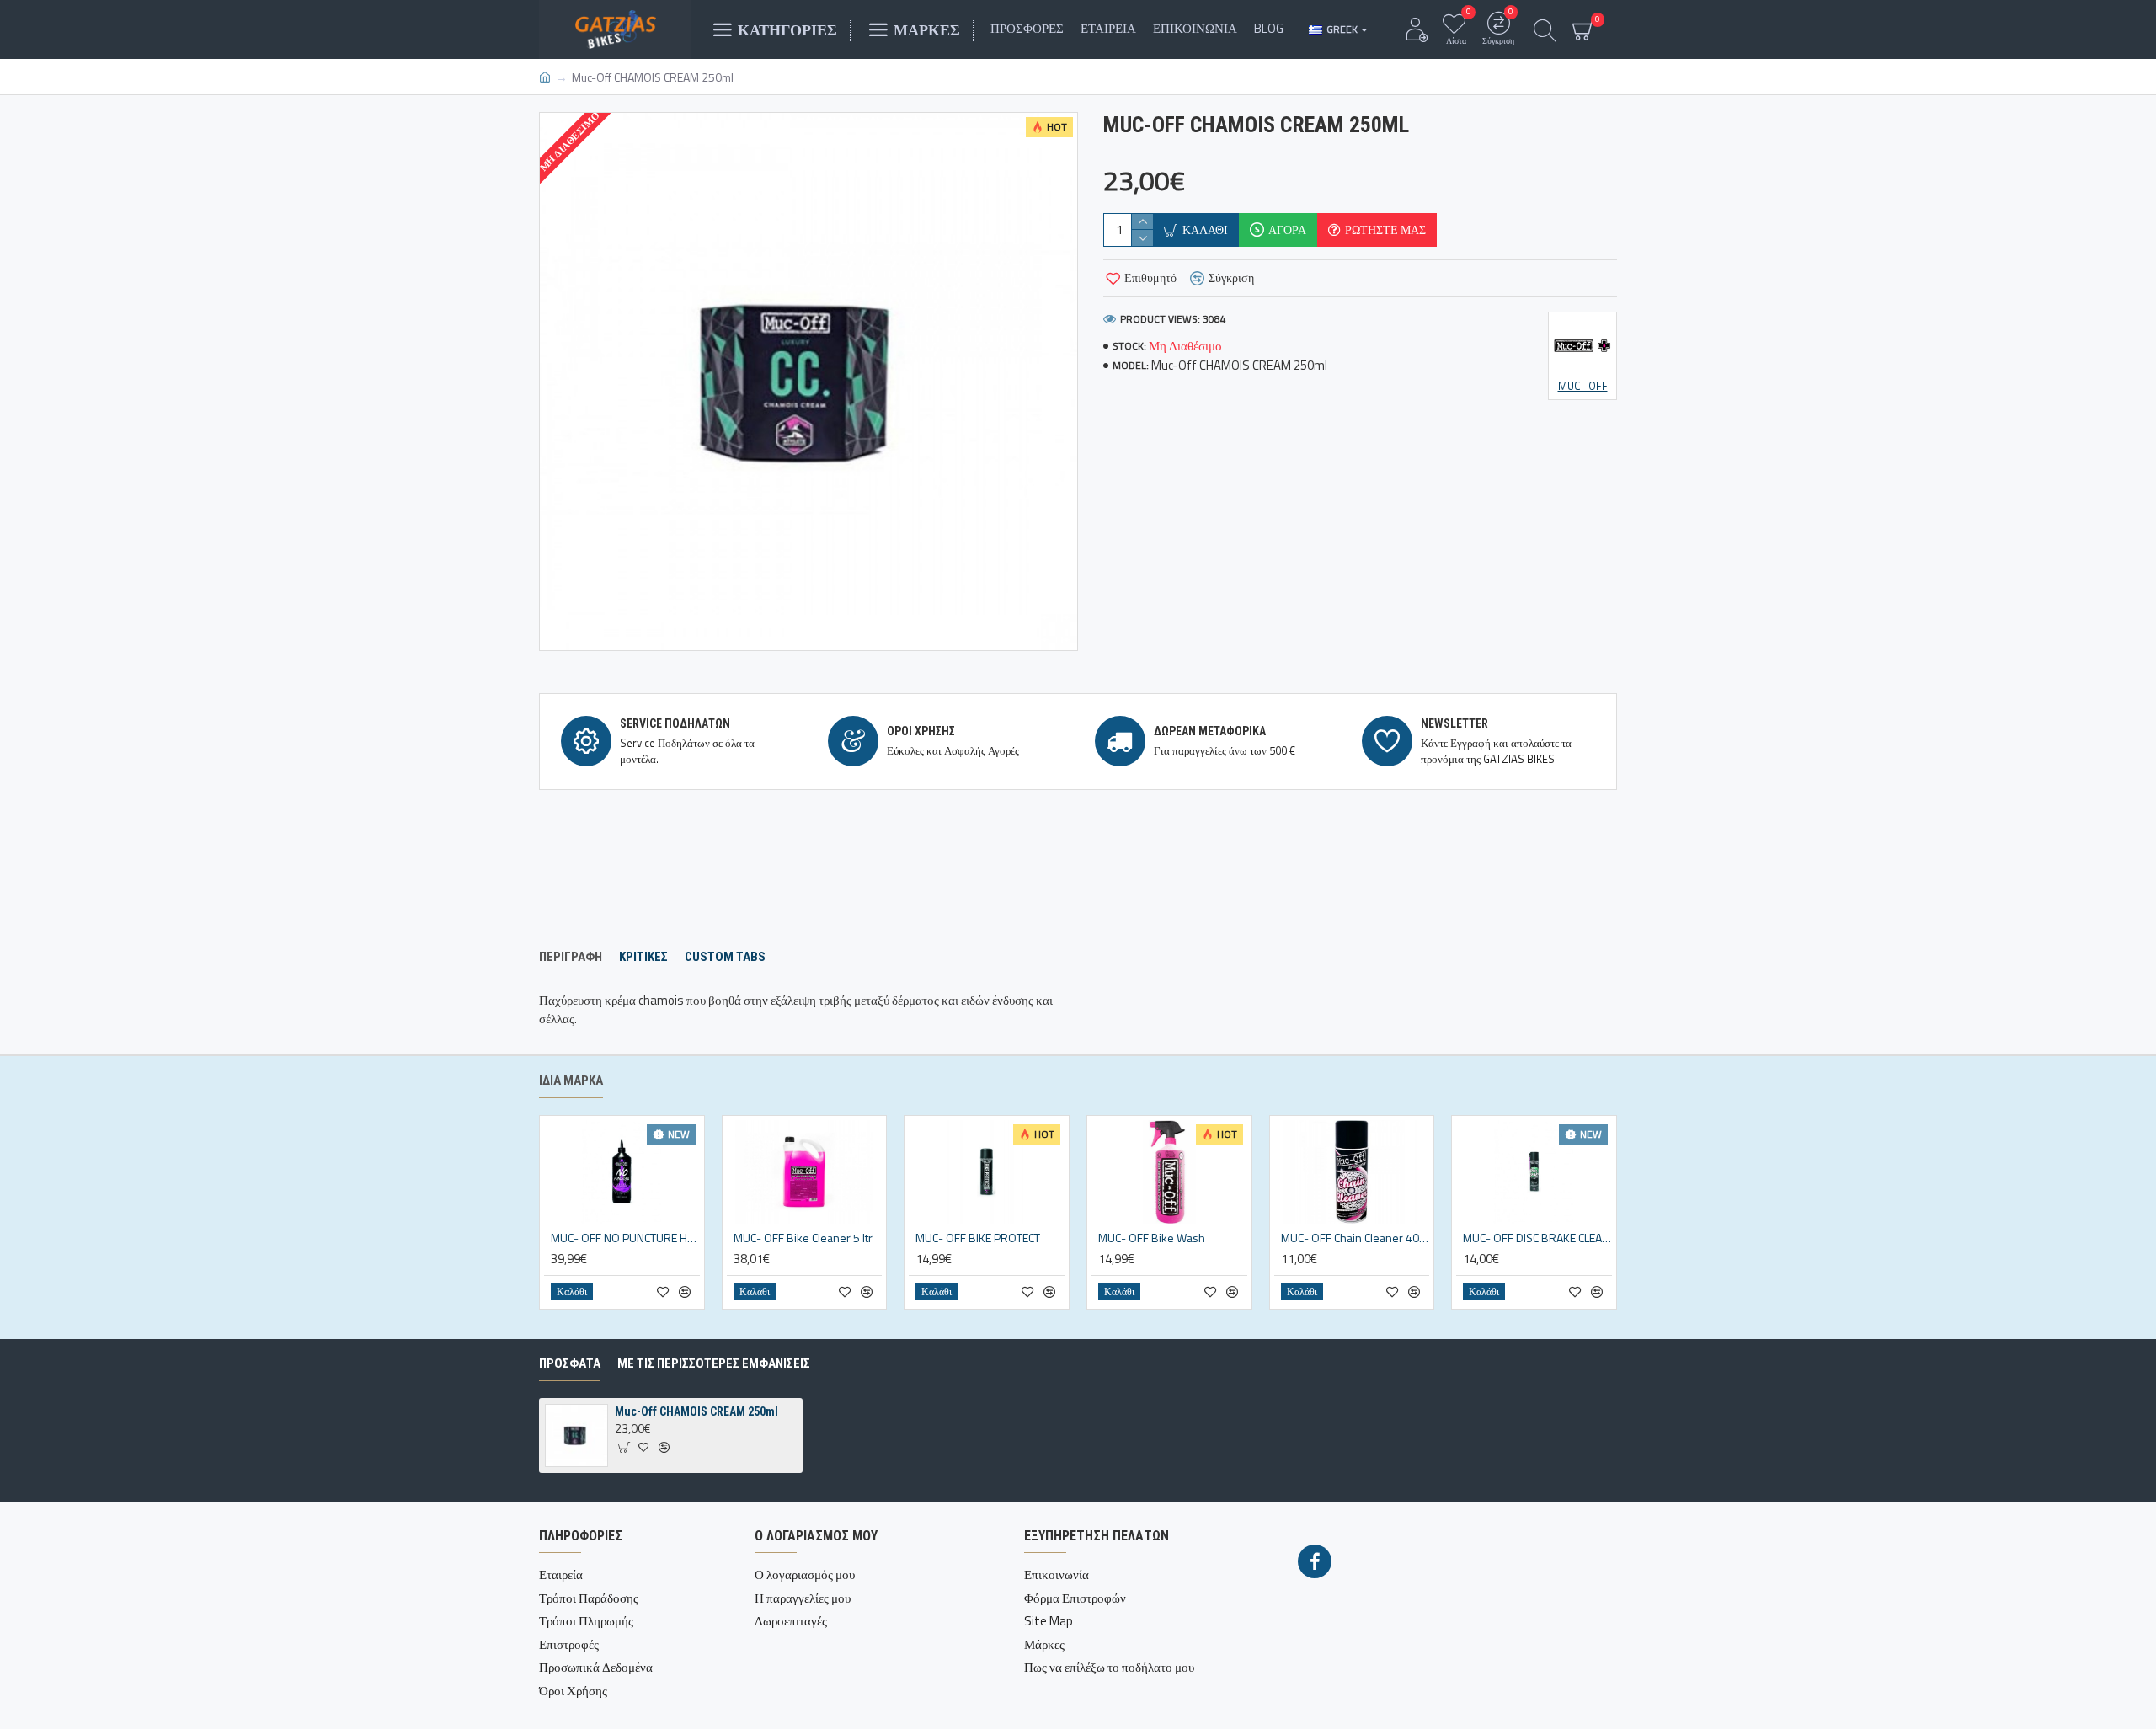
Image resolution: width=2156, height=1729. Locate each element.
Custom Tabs (725, 957)
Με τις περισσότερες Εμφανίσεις (714, 1363)
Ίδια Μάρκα (571, 1081)
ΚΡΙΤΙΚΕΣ (643, 957)
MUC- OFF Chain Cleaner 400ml (1356, 1238)
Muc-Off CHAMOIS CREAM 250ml (696, 1411)
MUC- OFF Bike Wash (1152, 1238)
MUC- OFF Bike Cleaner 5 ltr (803, 1238)
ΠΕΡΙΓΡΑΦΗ (571, 957)
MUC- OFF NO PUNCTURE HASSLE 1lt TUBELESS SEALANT (625, 1238)
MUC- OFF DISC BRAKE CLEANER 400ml (1537, 1238)
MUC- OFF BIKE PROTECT (978, 1238)
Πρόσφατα (570, 1363)
